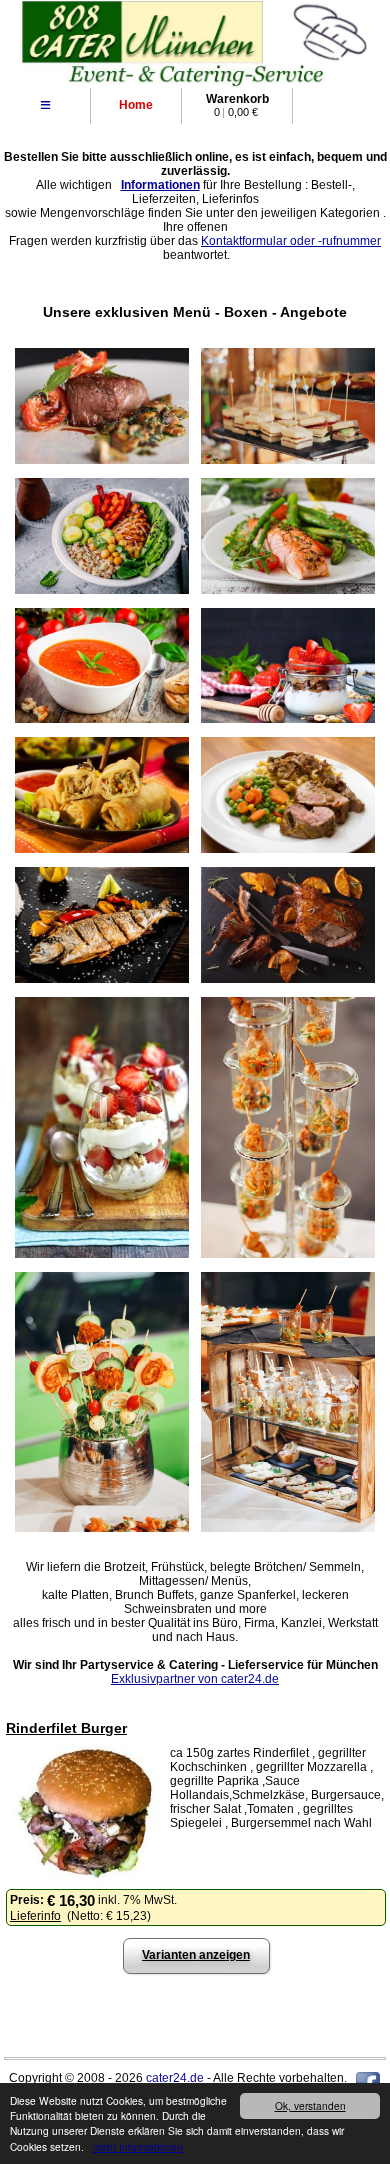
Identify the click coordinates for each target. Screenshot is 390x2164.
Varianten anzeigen (196, 1955)
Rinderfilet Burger (66, 1728)
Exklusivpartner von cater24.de (195, 1679)
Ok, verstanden (310, 2105)
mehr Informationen (138, 2146)
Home (136, 105)
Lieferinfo (35, 1916)
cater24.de (175, 2078)
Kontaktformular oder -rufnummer (291, 241)
